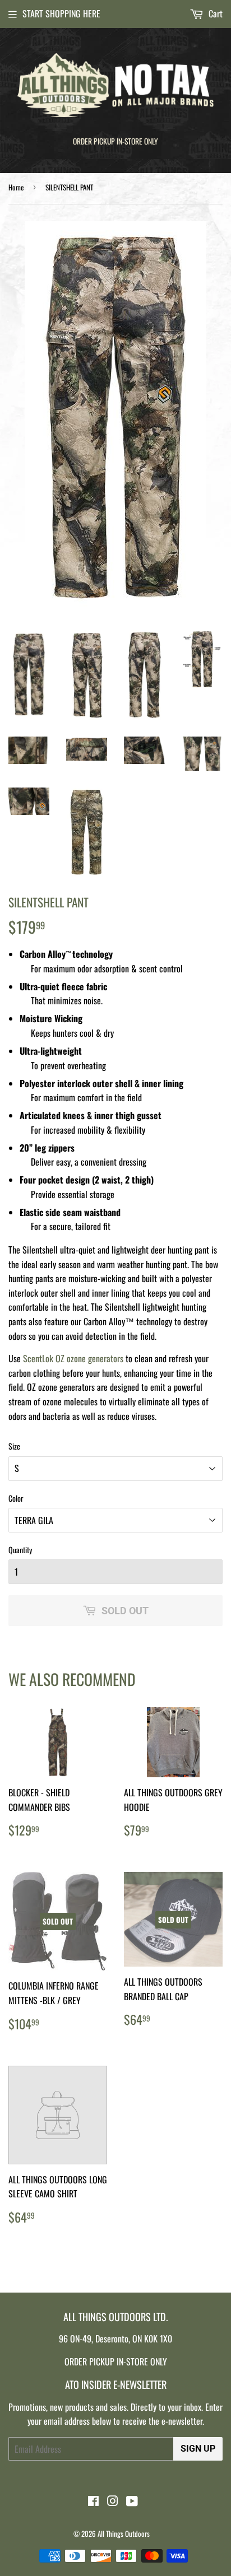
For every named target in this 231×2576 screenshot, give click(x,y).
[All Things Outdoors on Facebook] (93, 2502)
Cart (214, 13)
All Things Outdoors (124, 2533)
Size (14, 1446)
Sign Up (198, 2449)
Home (16, 187)
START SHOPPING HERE (61, 13)
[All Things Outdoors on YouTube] (132, 2502)
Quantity (20, 1550)
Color (16, 1498)
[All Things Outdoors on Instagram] (113, 2502)
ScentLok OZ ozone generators (73, 1358)
